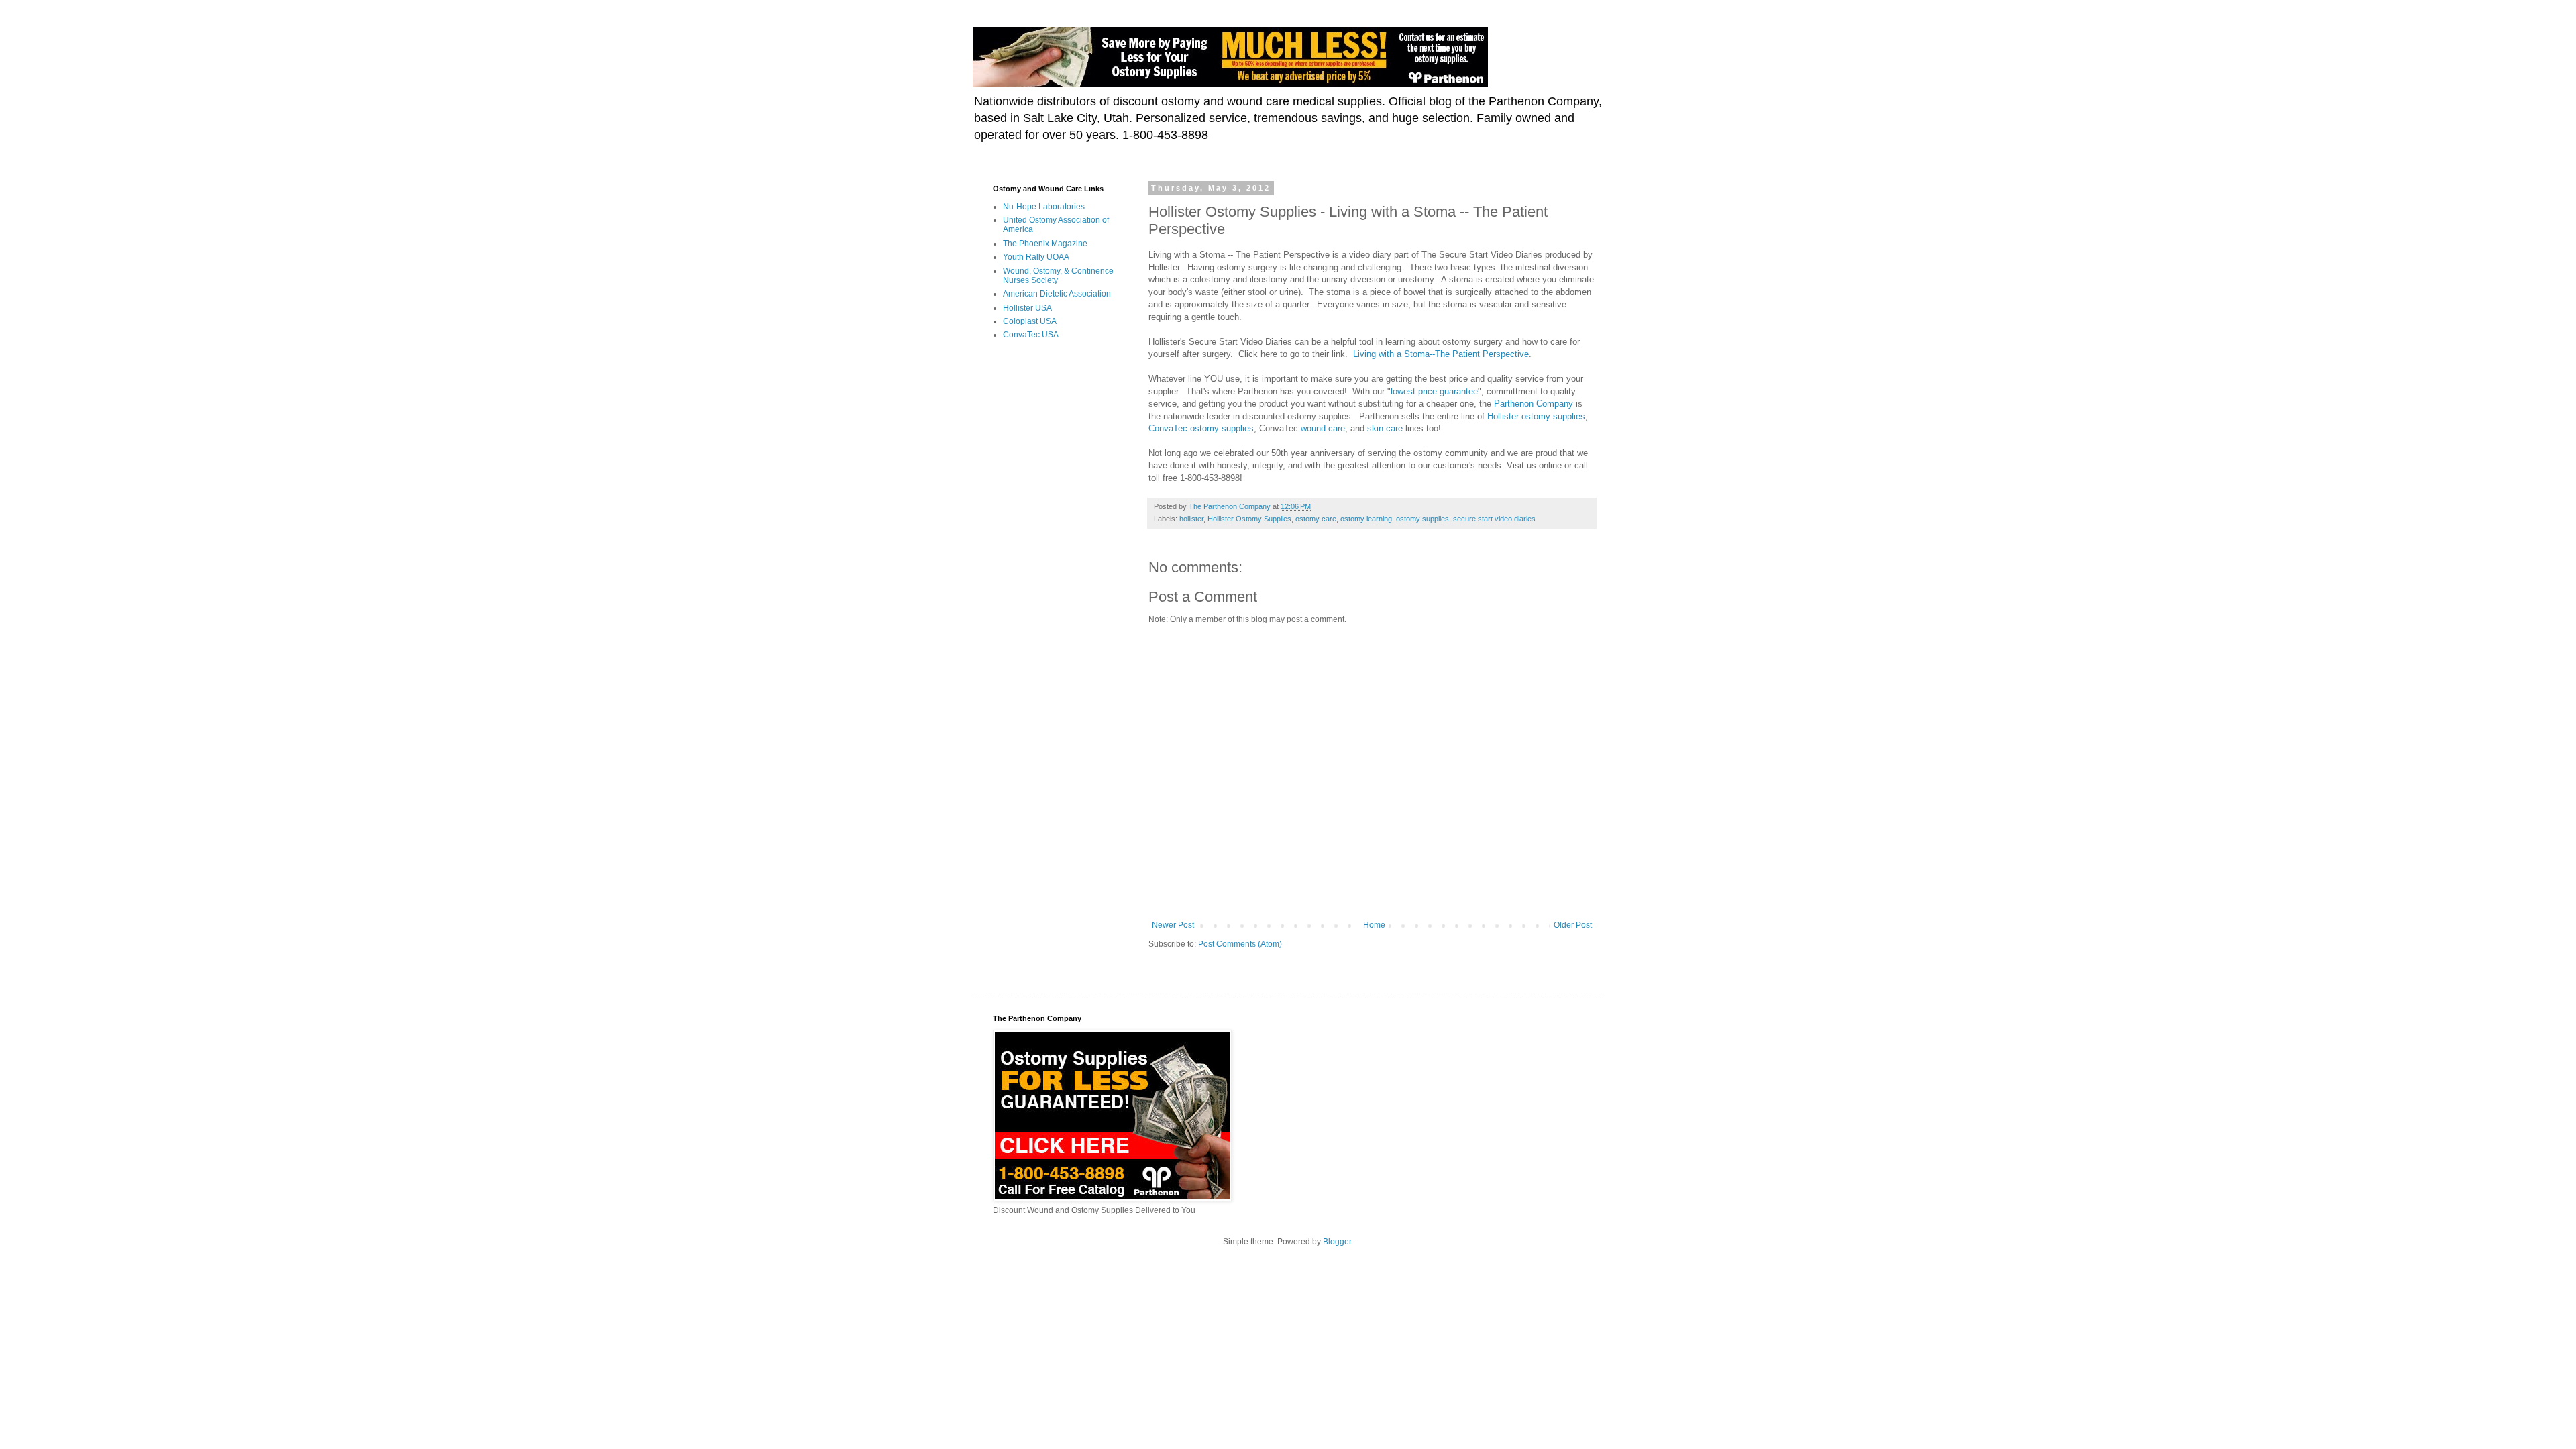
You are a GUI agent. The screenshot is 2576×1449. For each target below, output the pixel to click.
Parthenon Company (1534, 404)
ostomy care (1316, 519)
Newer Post (1173, 925)
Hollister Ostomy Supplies (1249, 519)
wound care (1323, 428)
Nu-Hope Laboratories (1044, 207)
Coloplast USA (1030, 321)
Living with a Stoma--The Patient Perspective (1441, 354)
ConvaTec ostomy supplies (1201, 428)
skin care (1385, 428)
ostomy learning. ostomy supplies (1395, 519)
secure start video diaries (1494, 519)
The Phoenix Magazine (1045, 244)
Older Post (1573, 925)
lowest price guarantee (1434, 391)
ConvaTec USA (1031, 335)
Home (1374, 925)
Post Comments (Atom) (1240, 944)
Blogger (1337, 1242)
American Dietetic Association (1057, 294)
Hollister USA (1027, 308)
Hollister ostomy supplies (1536, 416)
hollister (1191, 519)
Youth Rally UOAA (1036, 257)
